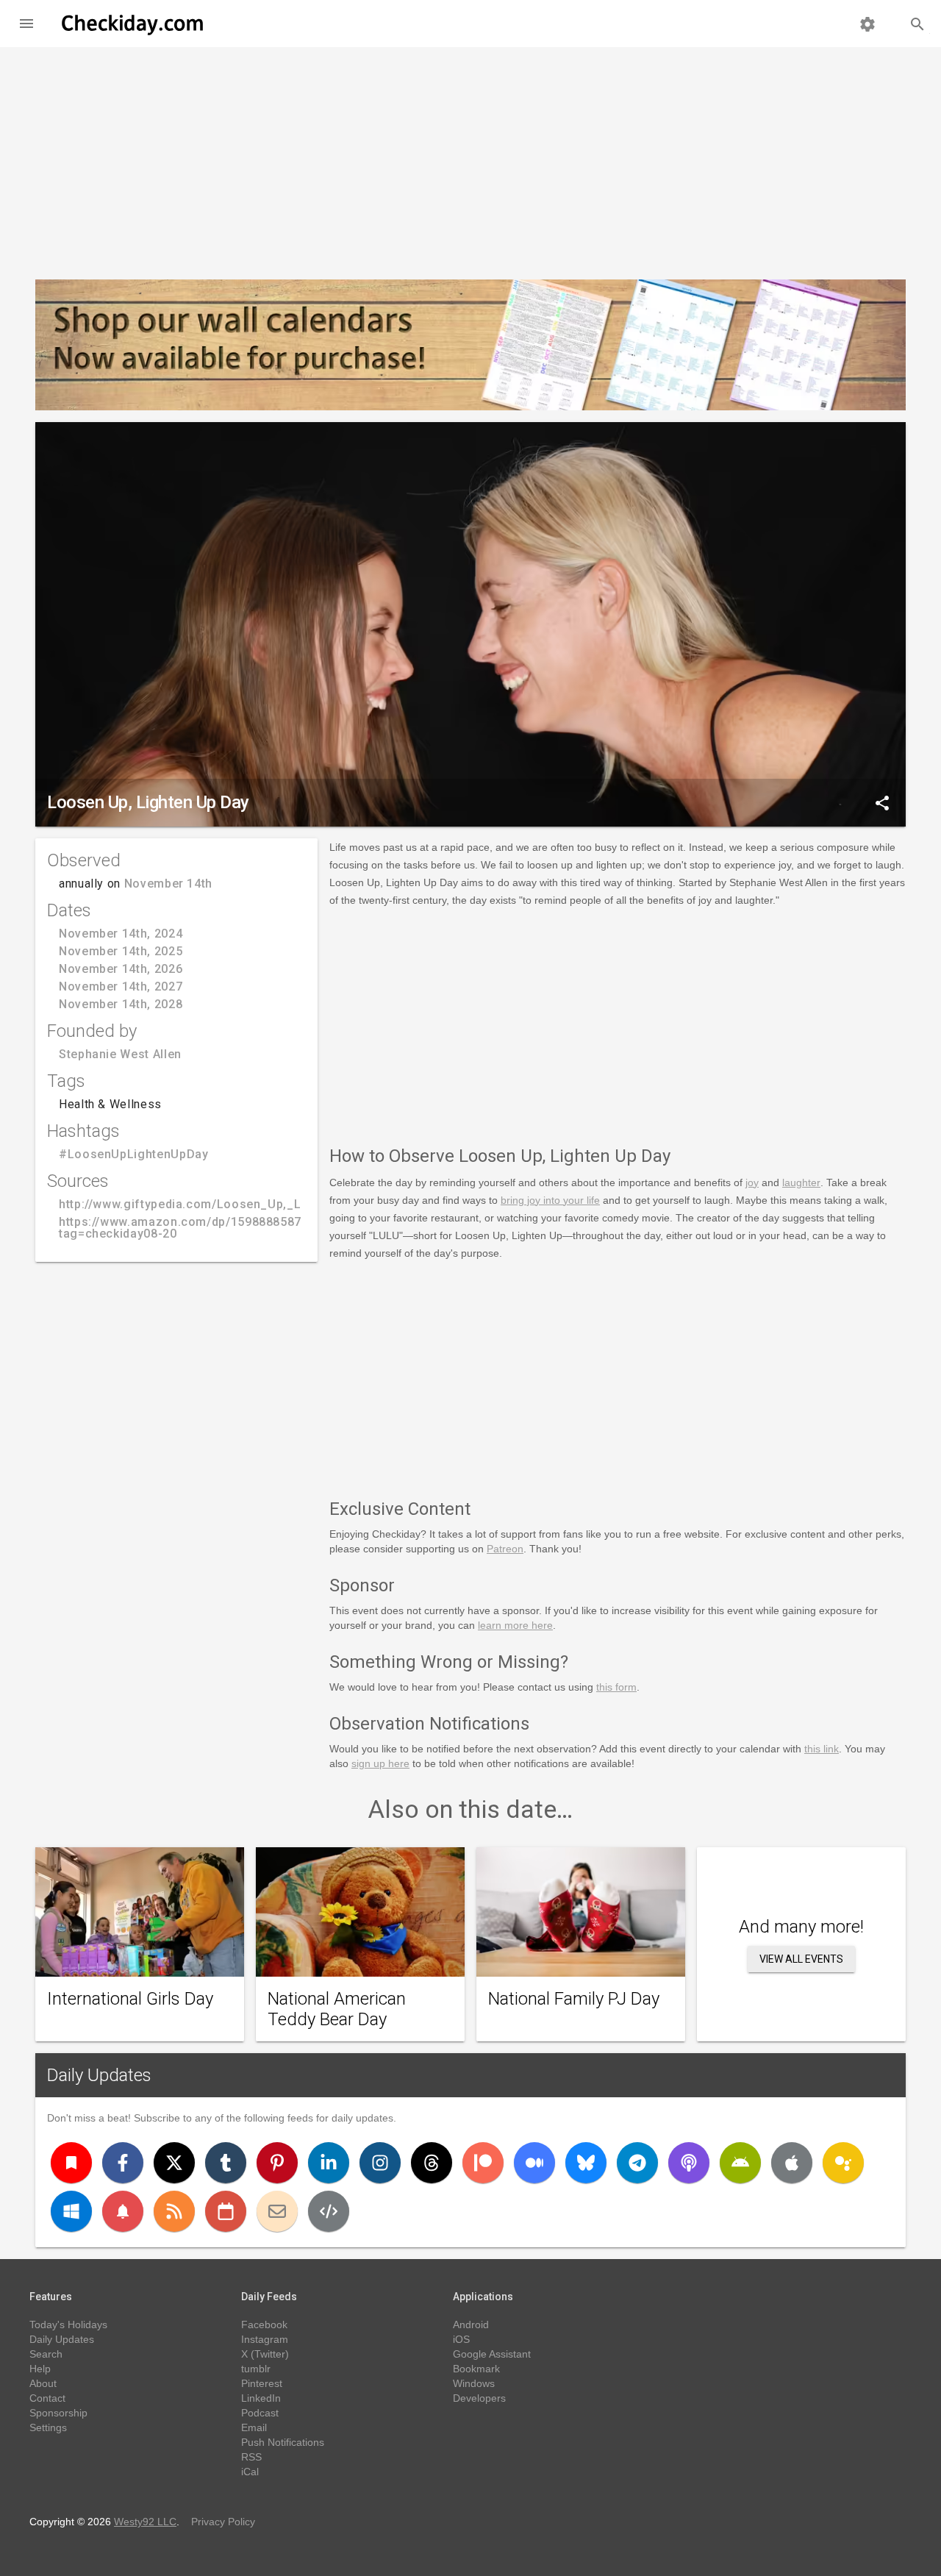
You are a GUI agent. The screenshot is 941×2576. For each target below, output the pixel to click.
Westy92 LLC (145, 2522)
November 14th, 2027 (121, 986)
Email (254, 2427)
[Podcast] (689, 2163)
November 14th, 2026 (121, 969)
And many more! (801, 1927)
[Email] (277, 2211)
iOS (461, 2339)
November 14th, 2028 (121, 1004)
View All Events (801, 1959)
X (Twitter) (265, 2354)
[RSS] (174, 2211)
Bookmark (476, 2369)
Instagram (265, 2339)
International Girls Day (130, 1999)
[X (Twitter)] (174, 2163)
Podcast (260, 2413)
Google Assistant (492, 2354)
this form (616, 1687)
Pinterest (262, 2383)
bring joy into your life (550, 1200)
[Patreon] (483, 2163)
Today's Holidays (68, 2325)
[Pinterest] (277, 2163)
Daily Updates (99, 2075)
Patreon (505, 1549)
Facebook (264, 2325)
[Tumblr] (226, 2163)
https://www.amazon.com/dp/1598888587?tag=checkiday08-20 (183, 1228)
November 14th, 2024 (121, 934)
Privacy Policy (223, 2522)
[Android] (740, 2163)
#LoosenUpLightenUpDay (133, 1154)
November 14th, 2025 (121, 951)
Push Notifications (283, 2442)
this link (822, 1749)
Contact (47, 2398)
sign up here (380, 1763)
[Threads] (432, 2163)
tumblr (256, 2369)
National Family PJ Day (574, 1999)
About (43, 2383)
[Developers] (329, 2211)
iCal (250, 2472)
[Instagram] (380, 2163)
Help (40, 2369)
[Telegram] (637, 2163)
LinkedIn (261, 2398)
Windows (474, 2383)
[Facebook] (123, 2163)
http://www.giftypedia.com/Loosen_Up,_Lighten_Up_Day (224, 1204)
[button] (26, 24)
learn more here (515, 1625)
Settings (48, 2427)
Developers (479, 2398)
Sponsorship (58, 2413)
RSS (251, 2457)
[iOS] (792, 2163)
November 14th (168, 884)
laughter (801, 1182)
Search (46, 2354)
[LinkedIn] (329, 2163)
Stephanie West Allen (120, 1054)
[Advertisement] (470, 157)
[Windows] (71, 2211)
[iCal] (226, 2211)
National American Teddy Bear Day (337, 2009)
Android (471, 2325)
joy (752, 1182)
